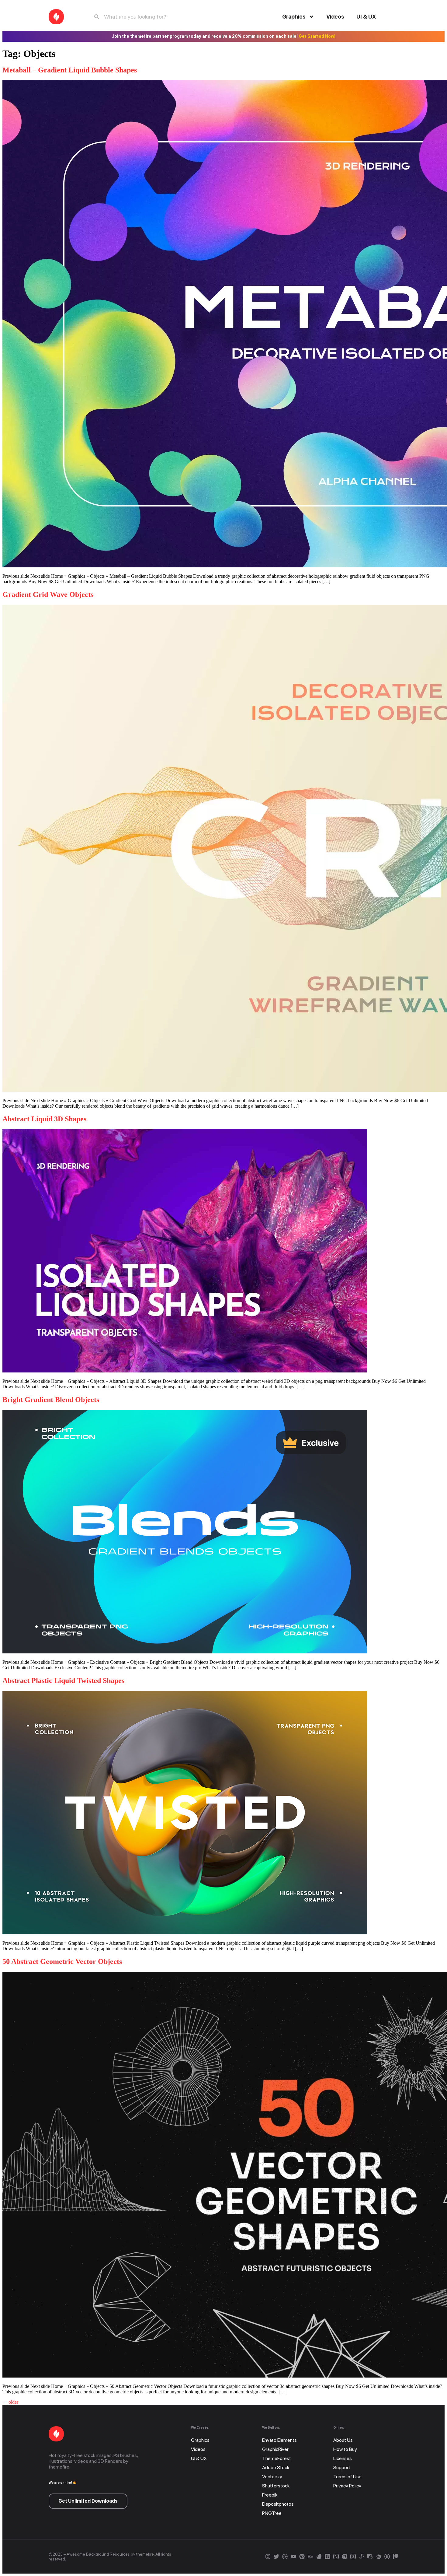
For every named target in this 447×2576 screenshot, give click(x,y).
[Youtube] (293, 2557)
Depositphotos (278, 2504)
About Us (343, 2440)
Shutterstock (276, 2486)
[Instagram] (268, 2557)
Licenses (343, 2458)
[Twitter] (276, 2557)
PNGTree (272, 2513)
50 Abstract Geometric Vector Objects (62, 1961)
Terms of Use (347, 2477)
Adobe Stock (276, 2467)
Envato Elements (279, 2440)
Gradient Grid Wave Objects (48, 594)
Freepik (270, 2495)
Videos (335, 17)
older (10, 2402)
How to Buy (345, 2449)
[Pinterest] (302, 2557)
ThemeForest (277, 2458)
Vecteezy (272, 2477)
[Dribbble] (285, 2557)
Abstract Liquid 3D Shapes (44, 1119)
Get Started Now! (317, 36)
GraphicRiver (275, 2449)
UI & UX (366, 17)
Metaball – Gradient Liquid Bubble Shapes (70, 70)
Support (342, 2467)
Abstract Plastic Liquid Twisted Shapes (63, 1681)
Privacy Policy (347, 2486)
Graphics (294, 17)
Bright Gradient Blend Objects (51, 1400)
